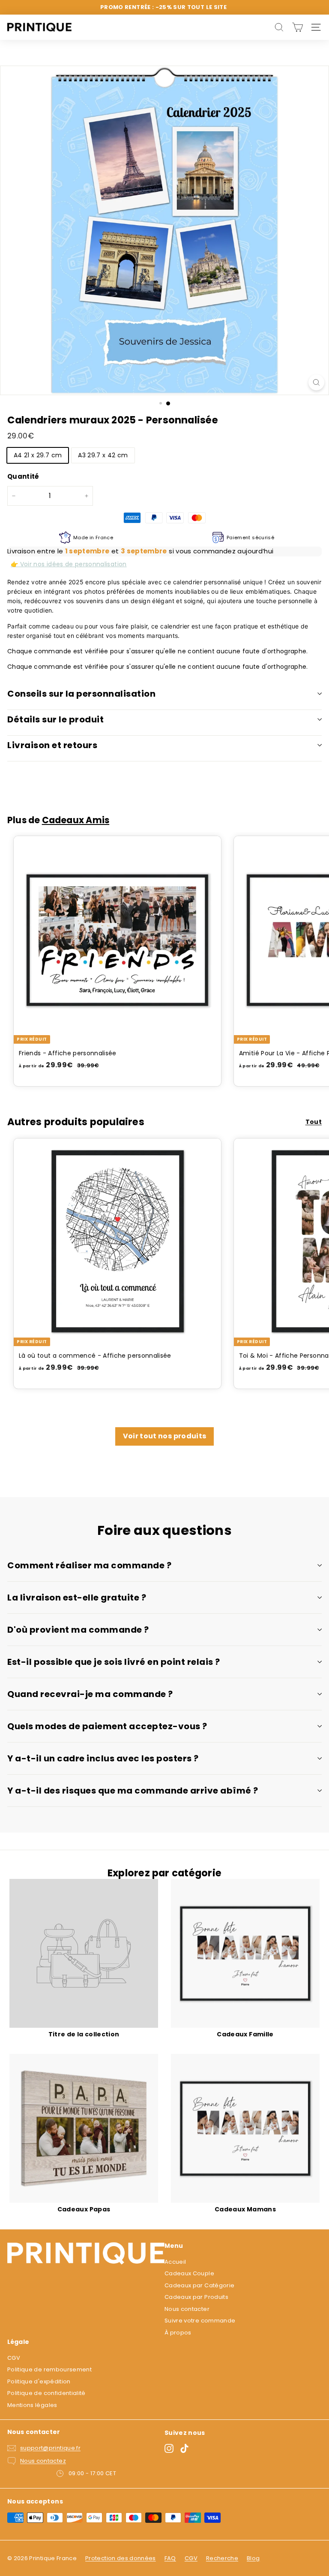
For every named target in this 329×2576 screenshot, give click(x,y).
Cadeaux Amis (76, 820)
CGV (14, 2358)
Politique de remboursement (49, 2369)
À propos (178, 2333)
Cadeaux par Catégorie (199, 2285)
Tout (314, 1122)
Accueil (175, 2262)
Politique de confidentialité (46, 2393)
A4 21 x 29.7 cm (38, 455)
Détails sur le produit (55, 719)
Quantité (23, 476)
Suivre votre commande (200, 2321)
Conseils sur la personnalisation (81, 694)
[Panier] (298, 27)
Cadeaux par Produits (196, 2297)
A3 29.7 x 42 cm (103, 455)
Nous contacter (187, 2309)
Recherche (222, 2558)
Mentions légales (32, 2405)
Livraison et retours (52, 745)
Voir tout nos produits (165, 1436)
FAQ (170, 2558)
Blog (253, 2558)
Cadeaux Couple (189, 2273)
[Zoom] (316, 382)
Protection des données (121, 2558)
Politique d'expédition (39, 2381)
